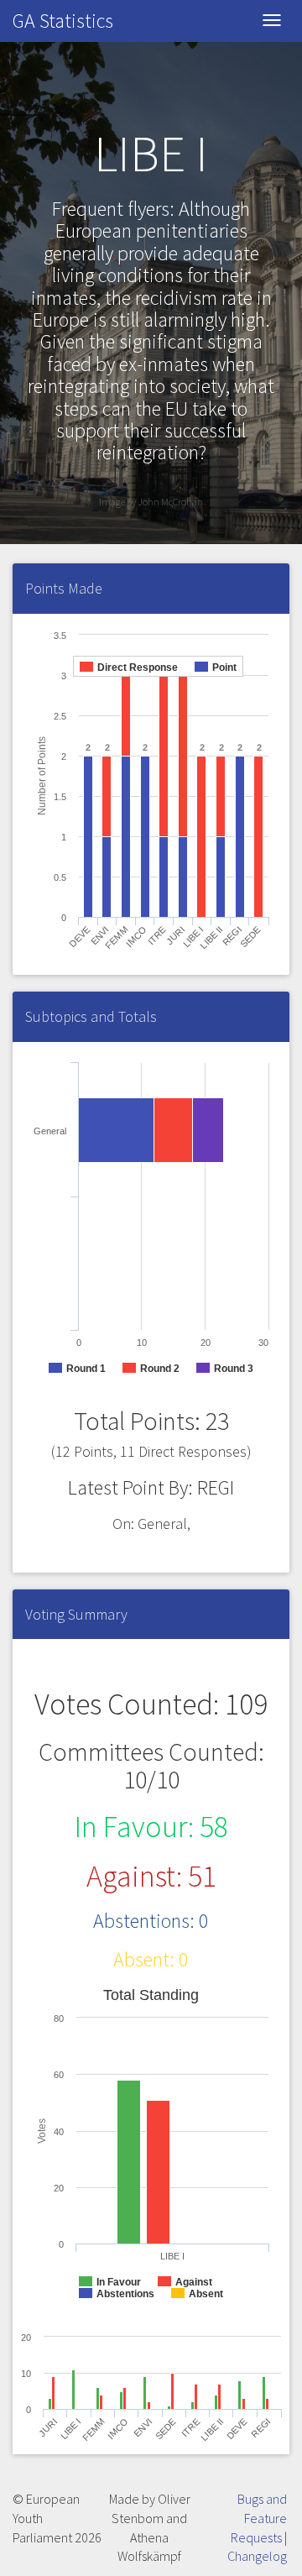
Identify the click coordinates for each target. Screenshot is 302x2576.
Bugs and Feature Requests (259, 2518)
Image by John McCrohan (151, 502)
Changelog (257, 2556)
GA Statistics (63, 21)
